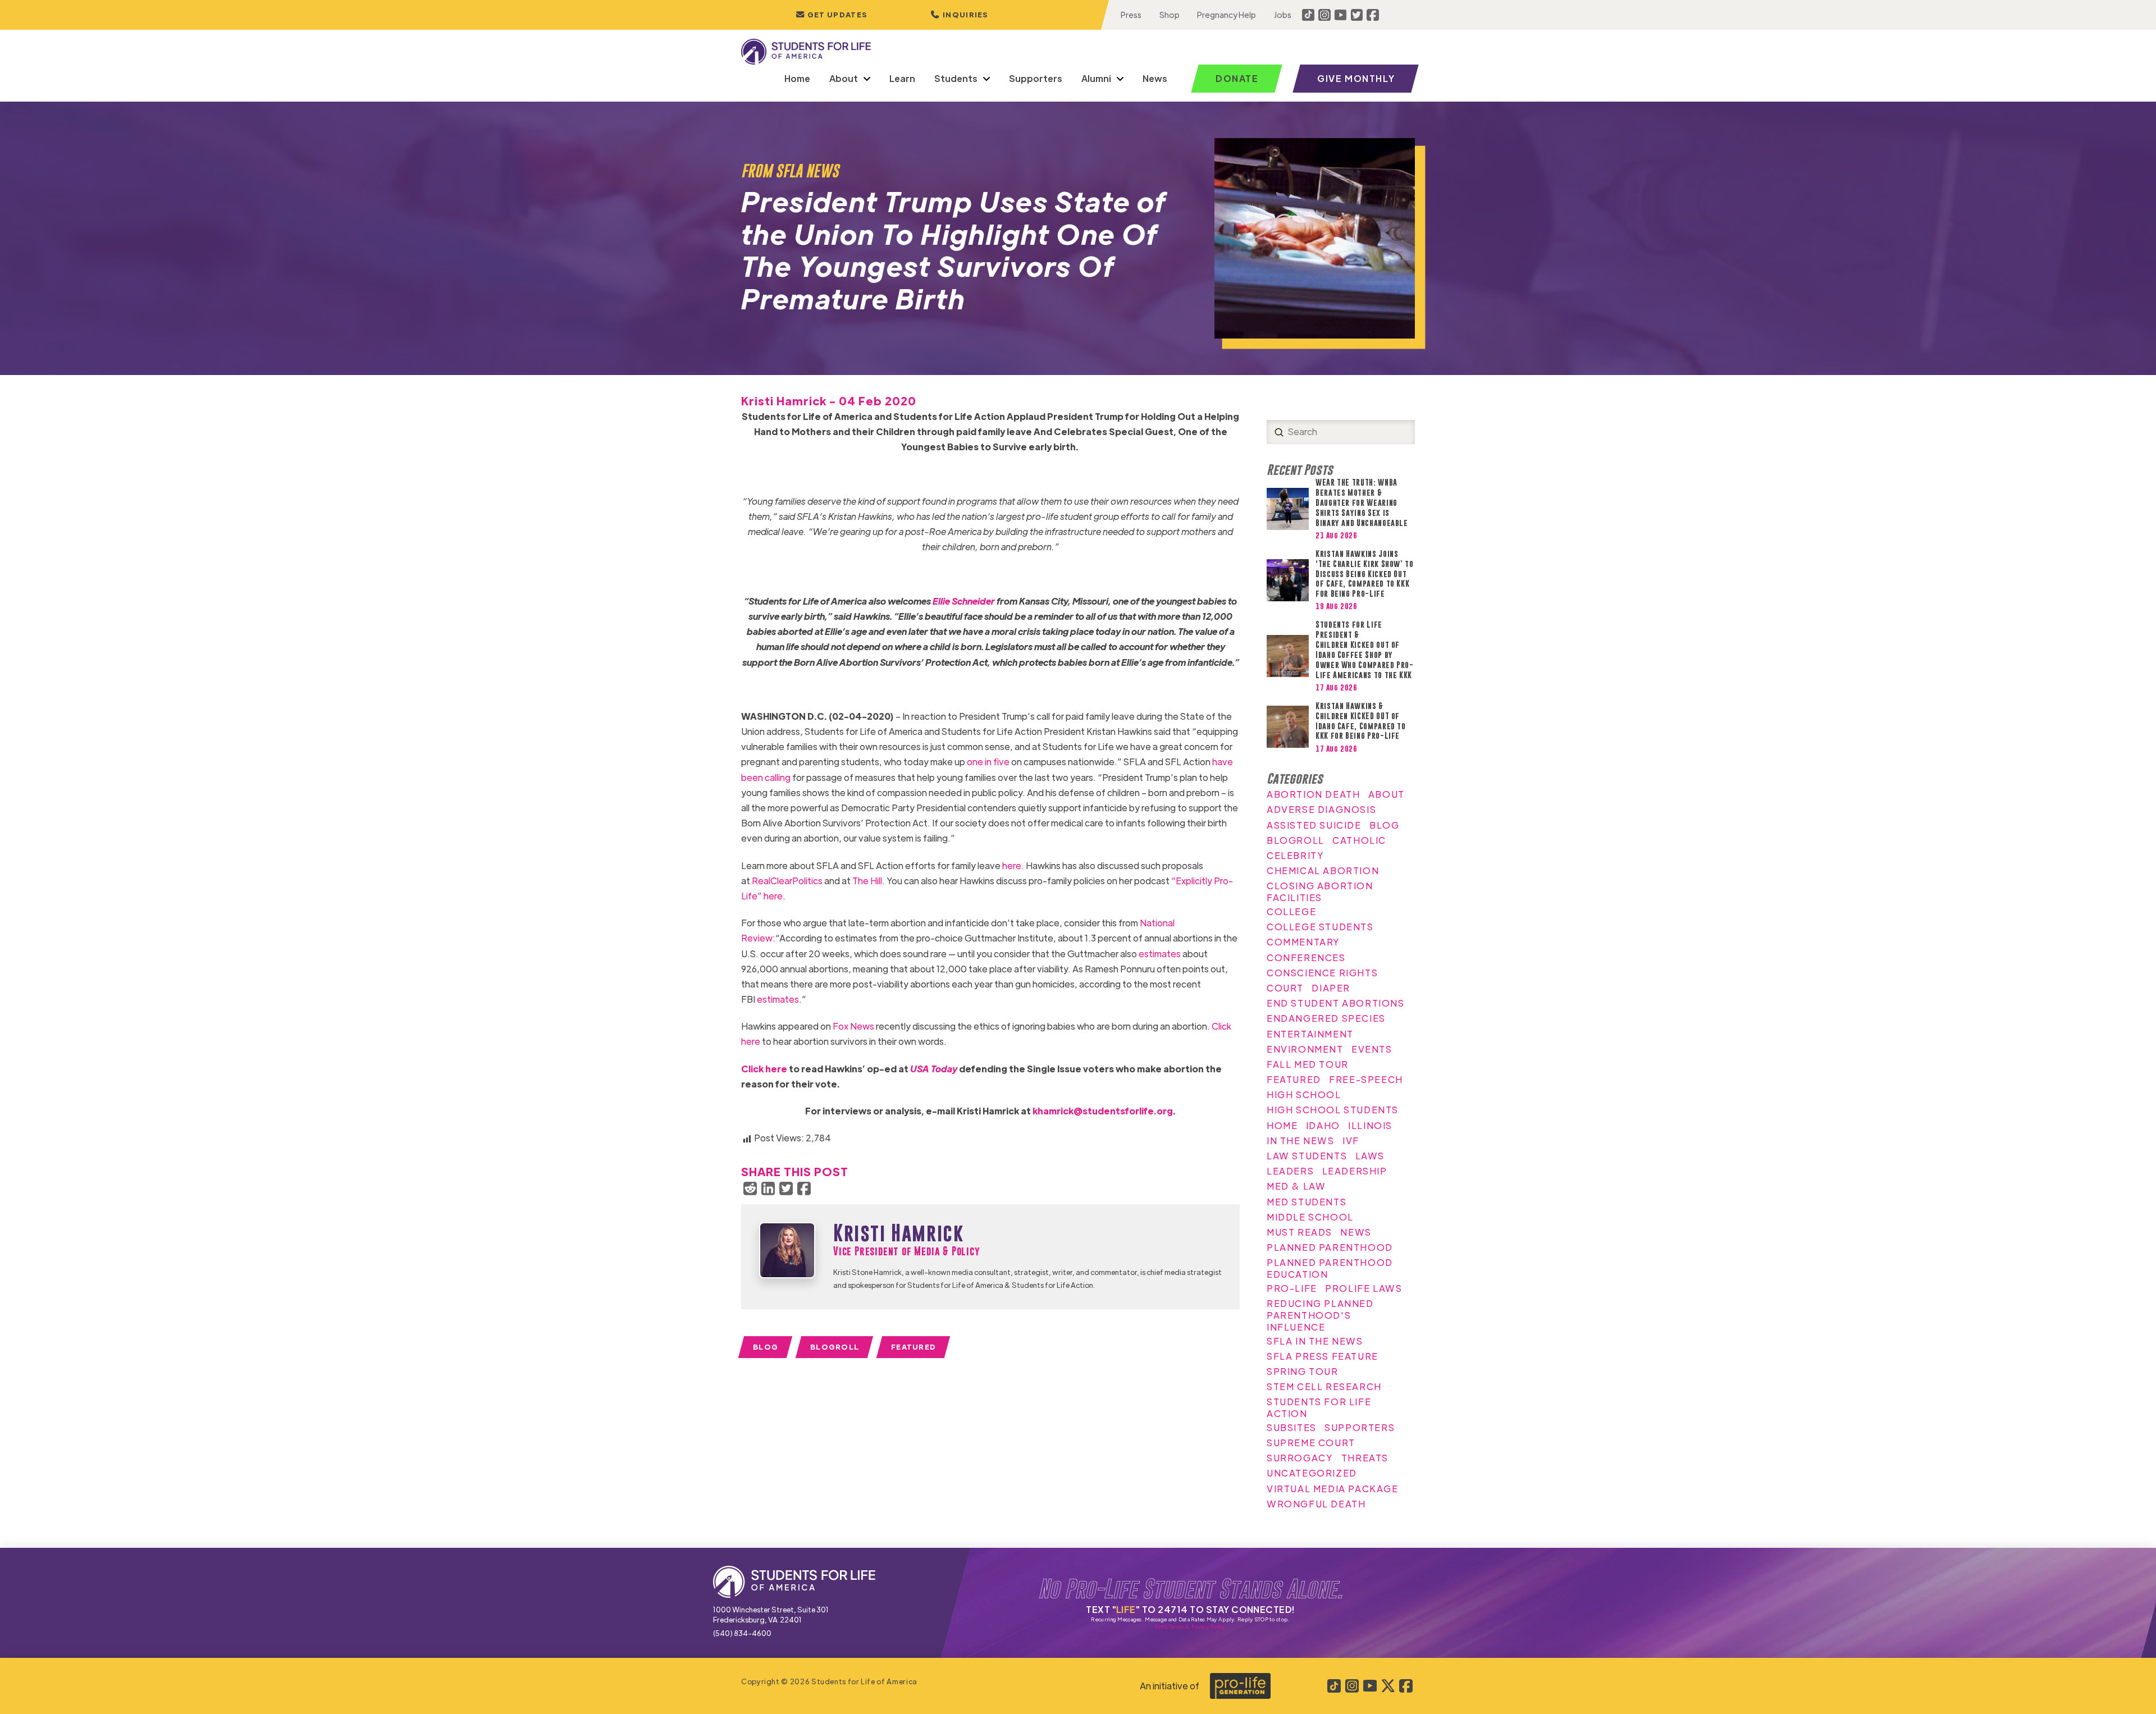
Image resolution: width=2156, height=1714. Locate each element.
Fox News (853, 1026)
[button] (960, 15)
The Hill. (869, 881)
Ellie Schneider (964, 601)
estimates (1160, 954)
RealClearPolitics (787, 881)
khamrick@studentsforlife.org (1103, 1111)
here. (1013, 865)
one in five (988, 762)
